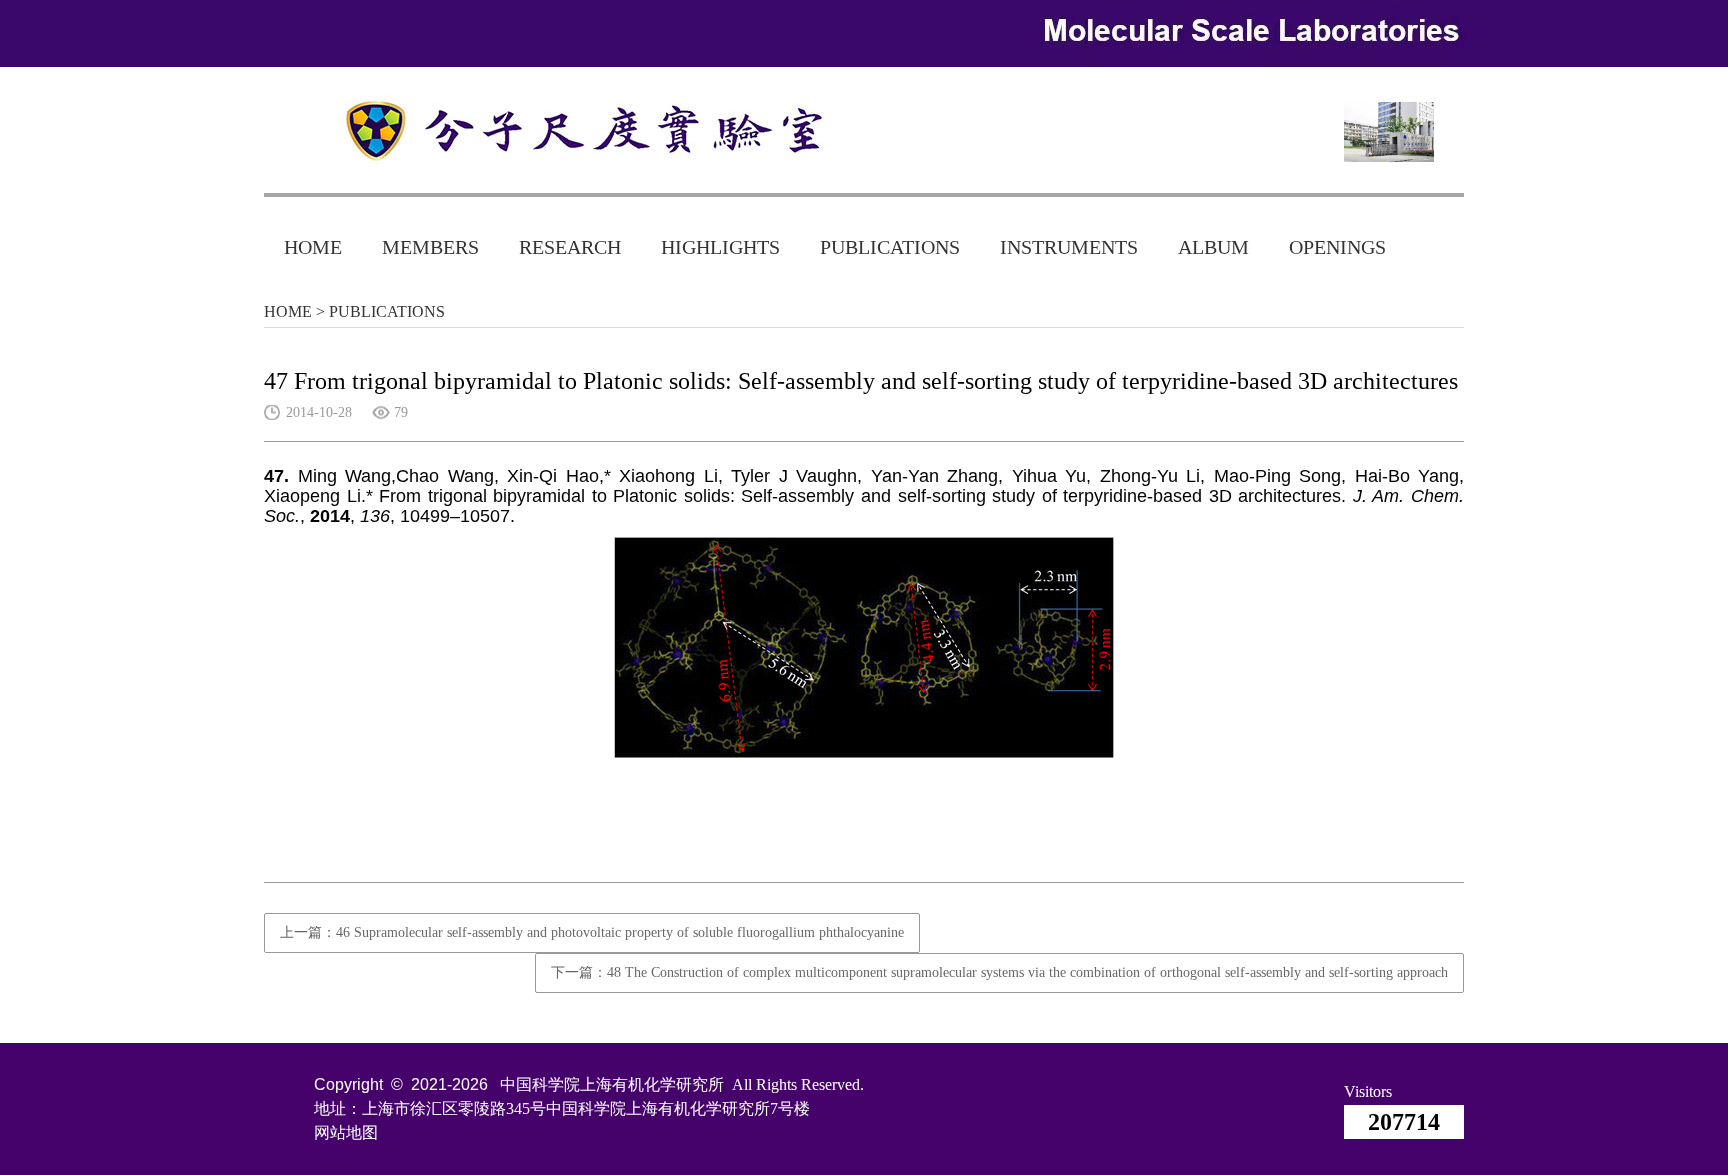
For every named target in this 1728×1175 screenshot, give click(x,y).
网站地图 (346, 1132)
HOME (313, 247)
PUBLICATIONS (890, 247)
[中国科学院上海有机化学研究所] (564, 131)
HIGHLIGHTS (720, 247)
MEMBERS (430, 247)
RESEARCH (570, 247)
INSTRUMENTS (1069, 247)
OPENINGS (1337, 247)
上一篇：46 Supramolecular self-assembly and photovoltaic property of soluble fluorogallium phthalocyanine (592, 932)
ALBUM (1213, 247)
